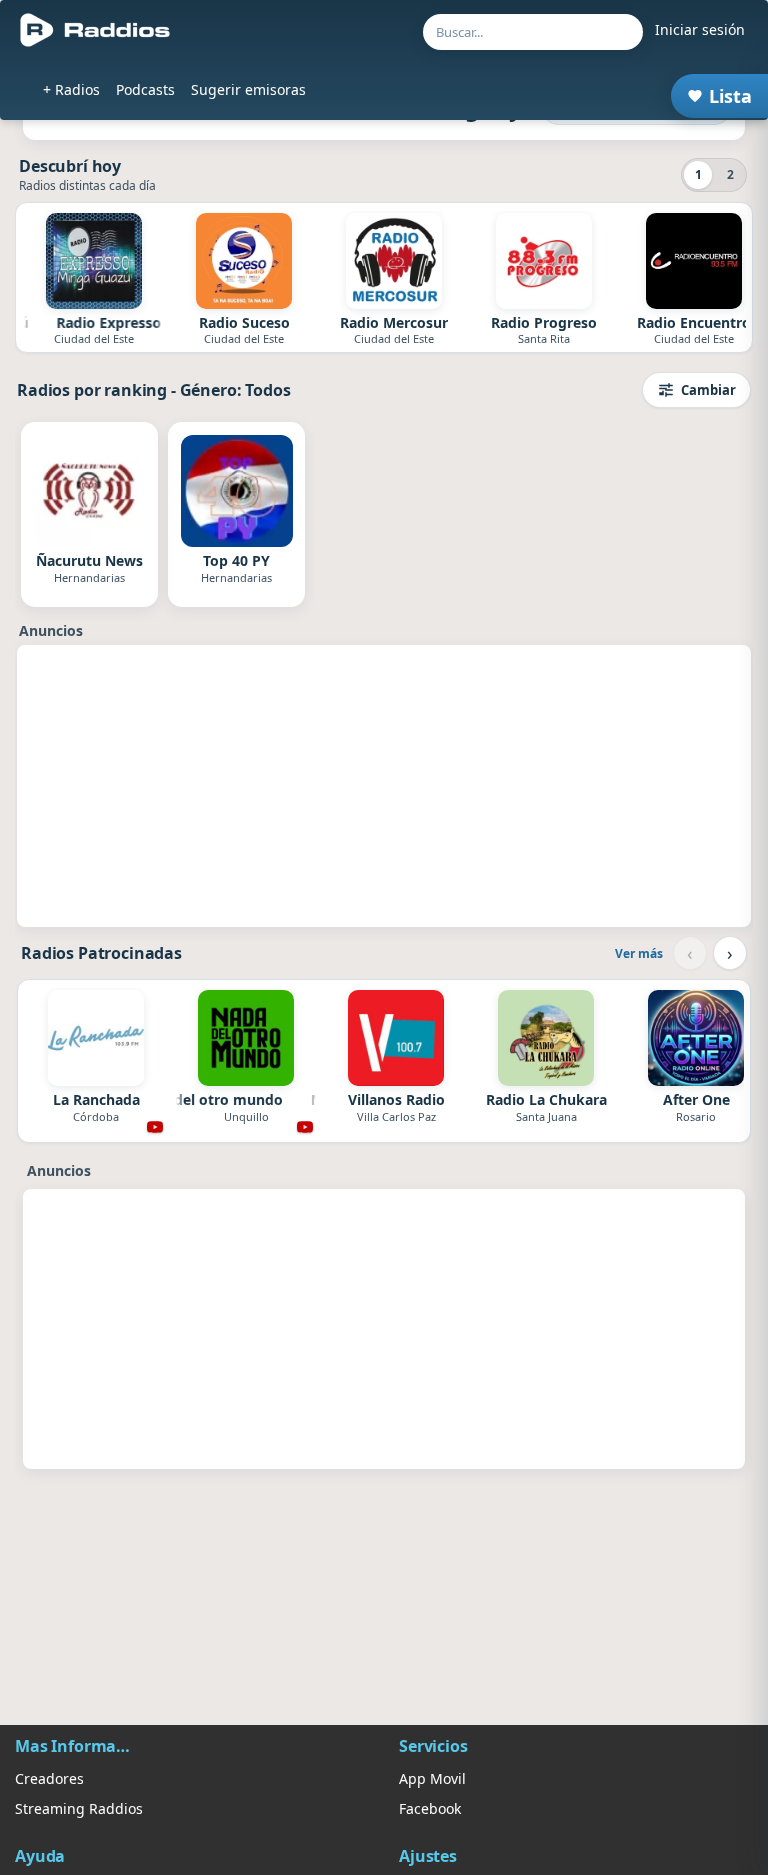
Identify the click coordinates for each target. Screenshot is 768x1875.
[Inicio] (95, 30)
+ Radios (71, 89)
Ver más (639, 953)
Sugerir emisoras (248, 89)
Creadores (49, 1778)
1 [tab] (698, 174)
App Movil (432, 1778)
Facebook (430, 1808)
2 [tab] (730, 174)
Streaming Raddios (79, 1808)
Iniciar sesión (700, 29)
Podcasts (145, 89)
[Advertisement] (384, 786)
